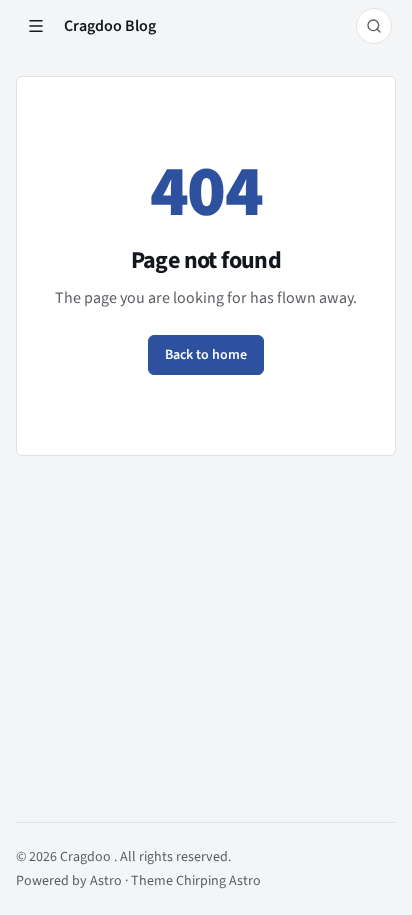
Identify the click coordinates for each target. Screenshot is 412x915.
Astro (107, 881)
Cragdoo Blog (110, 26)
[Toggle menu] (36, 26)
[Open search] (374, 26)
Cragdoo (87, 857)
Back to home (206, 355)
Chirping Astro (218, 881)
